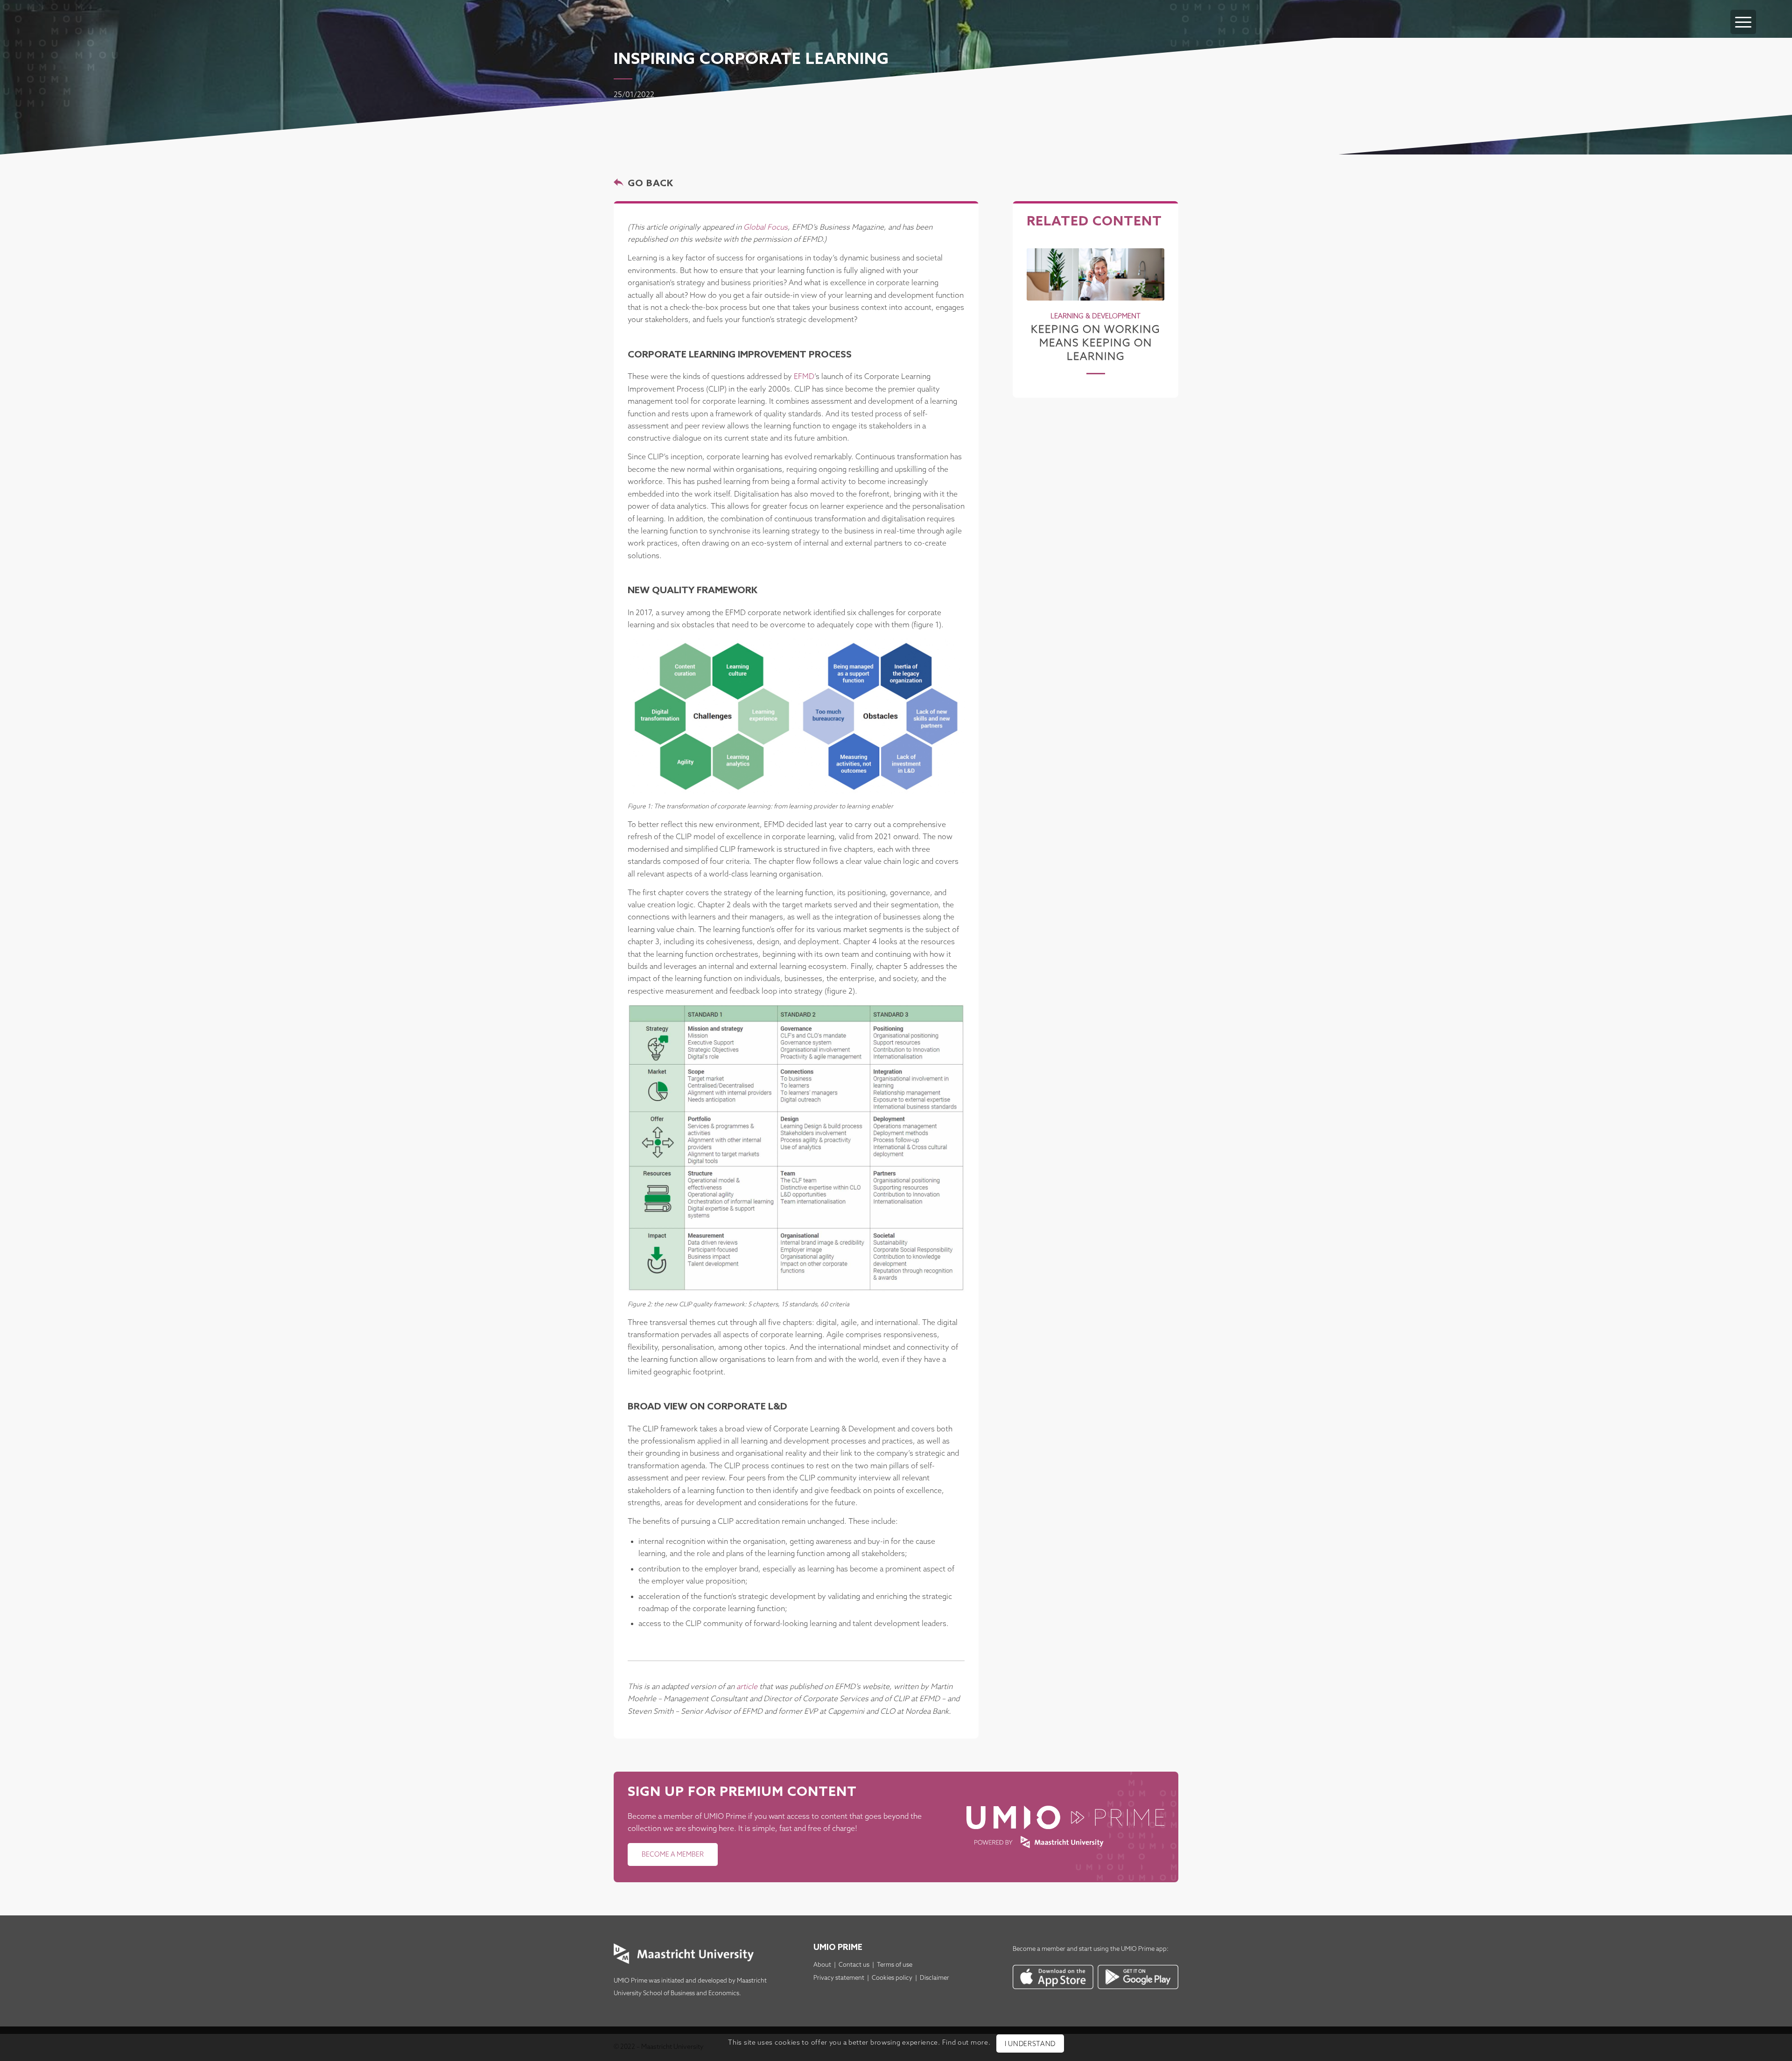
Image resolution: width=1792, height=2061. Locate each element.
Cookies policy (892, 1978)
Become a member (1039, 1949)
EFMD (804, 377)
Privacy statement (839, 1978)
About (822, 1965)
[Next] (1150, 300)
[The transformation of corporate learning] (796, 716)
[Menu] (1743, 22)
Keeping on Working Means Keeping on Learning (1095, 343)
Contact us (854, 1965)
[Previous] (1041, 300)
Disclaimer (934, 1978)
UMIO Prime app (1144, 1949)
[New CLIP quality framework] (796, 1148)
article (747, 1687)
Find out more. (966, 2043)
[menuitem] (1743, 13)
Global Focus (766, 228)
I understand (1030, 2044)
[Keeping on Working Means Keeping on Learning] (1095, 274)
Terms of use (895, 1965)
